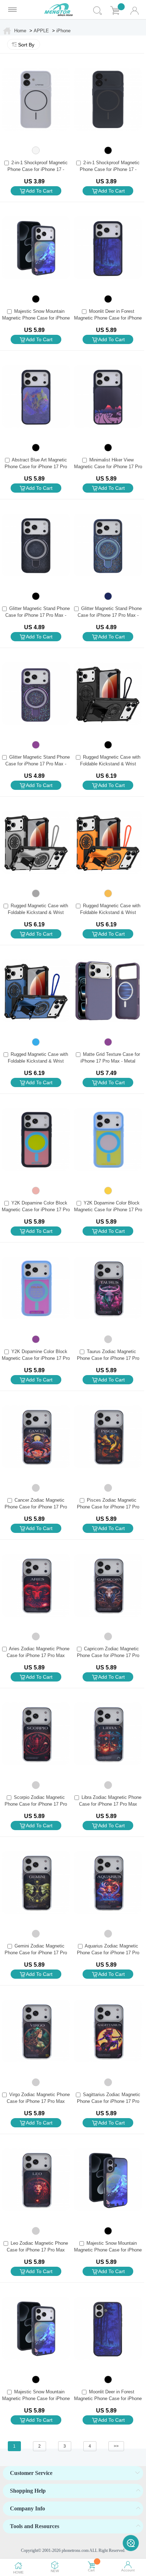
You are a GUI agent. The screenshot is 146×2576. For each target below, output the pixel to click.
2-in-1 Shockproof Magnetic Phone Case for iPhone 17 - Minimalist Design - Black (110, 169)
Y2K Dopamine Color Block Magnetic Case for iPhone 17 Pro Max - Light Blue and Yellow (108, 1210)
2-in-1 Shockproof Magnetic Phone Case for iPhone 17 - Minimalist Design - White (38, 169)
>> (116, 2446)
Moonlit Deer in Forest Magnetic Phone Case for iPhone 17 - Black (108, 2398)
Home (20, 31)
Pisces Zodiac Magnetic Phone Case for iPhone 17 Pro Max (108, 1507)
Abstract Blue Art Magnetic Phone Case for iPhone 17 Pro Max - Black (36, 467)
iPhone (63, 31)
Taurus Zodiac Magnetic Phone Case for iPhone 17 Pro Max (108, 1358)
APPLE (41, 31)
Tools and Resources (35, 2526)
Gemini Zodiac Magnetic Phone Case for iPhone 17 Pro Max (36, 1953)
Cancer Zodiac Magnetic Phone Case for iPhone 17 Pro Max (36, 1507)
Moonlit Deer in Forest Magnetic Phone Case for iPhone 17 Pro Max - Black (108, 318)
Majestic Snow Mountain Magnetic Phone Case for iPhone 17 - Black (108, 2250)
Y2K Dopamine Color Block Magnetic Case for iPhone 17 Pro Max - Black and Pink (36, 1210)
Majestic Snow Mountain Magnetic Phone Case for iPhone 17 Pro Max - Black (36, 318)
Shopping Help (28, 2491)
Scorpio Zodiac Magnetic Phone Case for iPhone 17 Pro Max (36, 1804)
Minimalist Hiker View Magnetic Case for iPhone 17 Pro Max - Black (108, 467)
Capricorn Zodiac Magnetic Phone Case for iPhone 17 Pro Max (108, 1655)
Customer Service (31, 2473)
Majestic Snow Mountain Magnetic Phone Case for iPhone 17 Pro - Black (36, 2398)
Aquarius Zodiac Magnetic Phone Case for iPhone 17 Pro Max (108, 1953)
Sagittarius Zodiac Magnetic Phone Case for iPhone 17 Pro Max (109, 2101)
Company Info (27, 2508)
